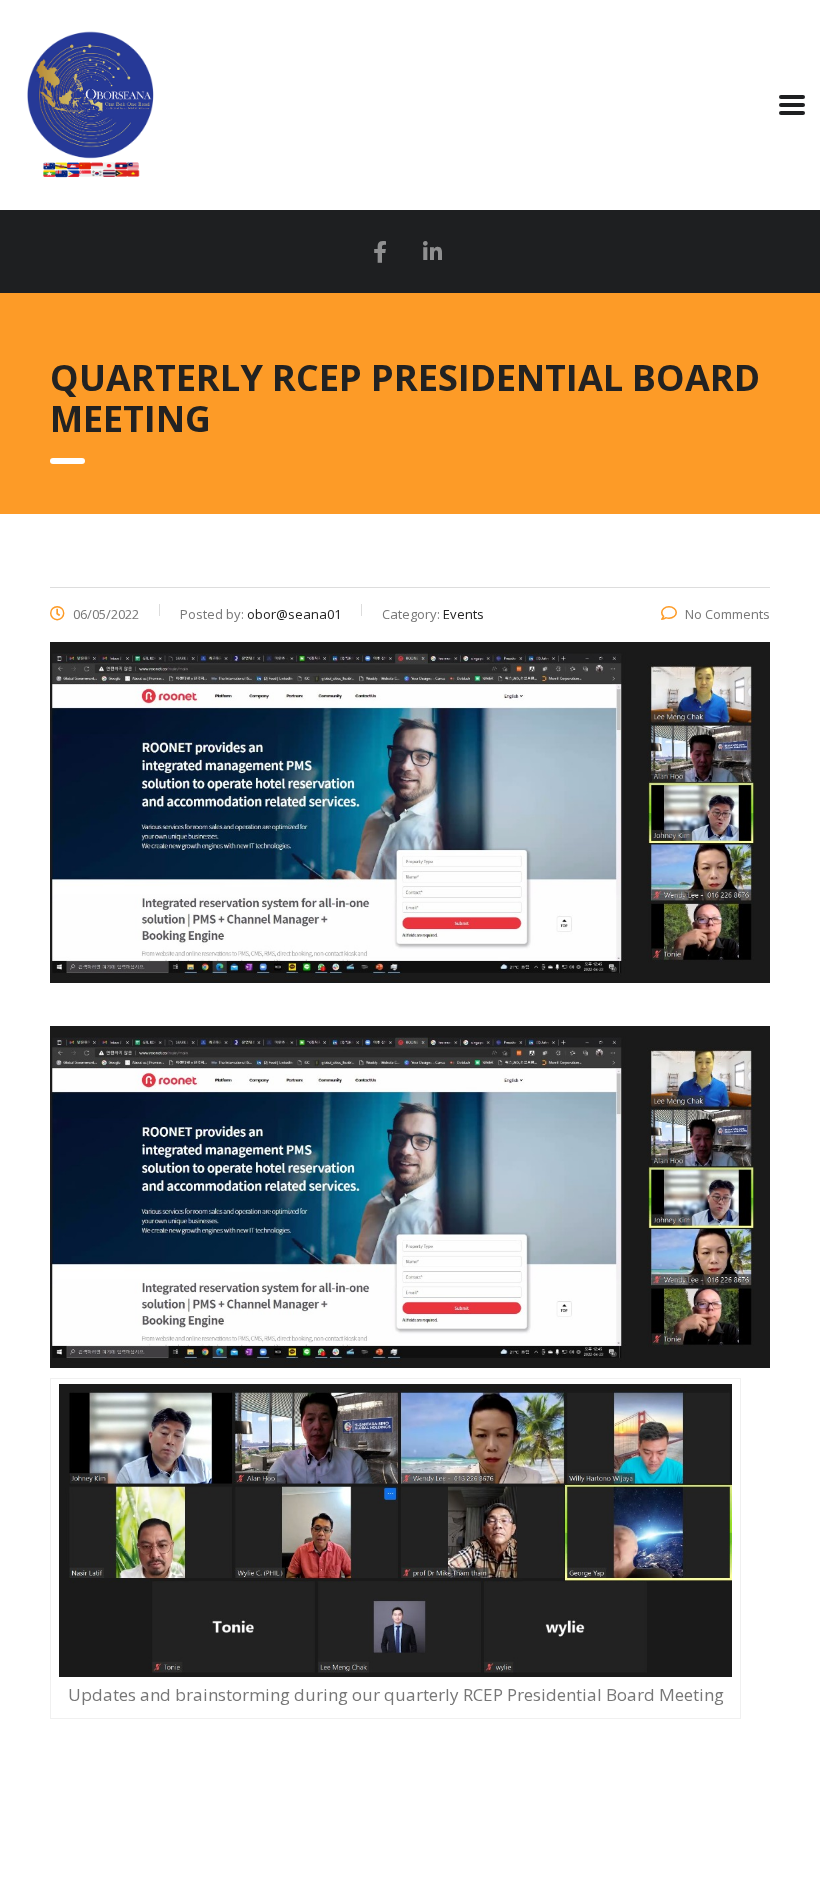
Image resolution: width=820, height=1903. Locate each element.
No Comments (727, 614)
